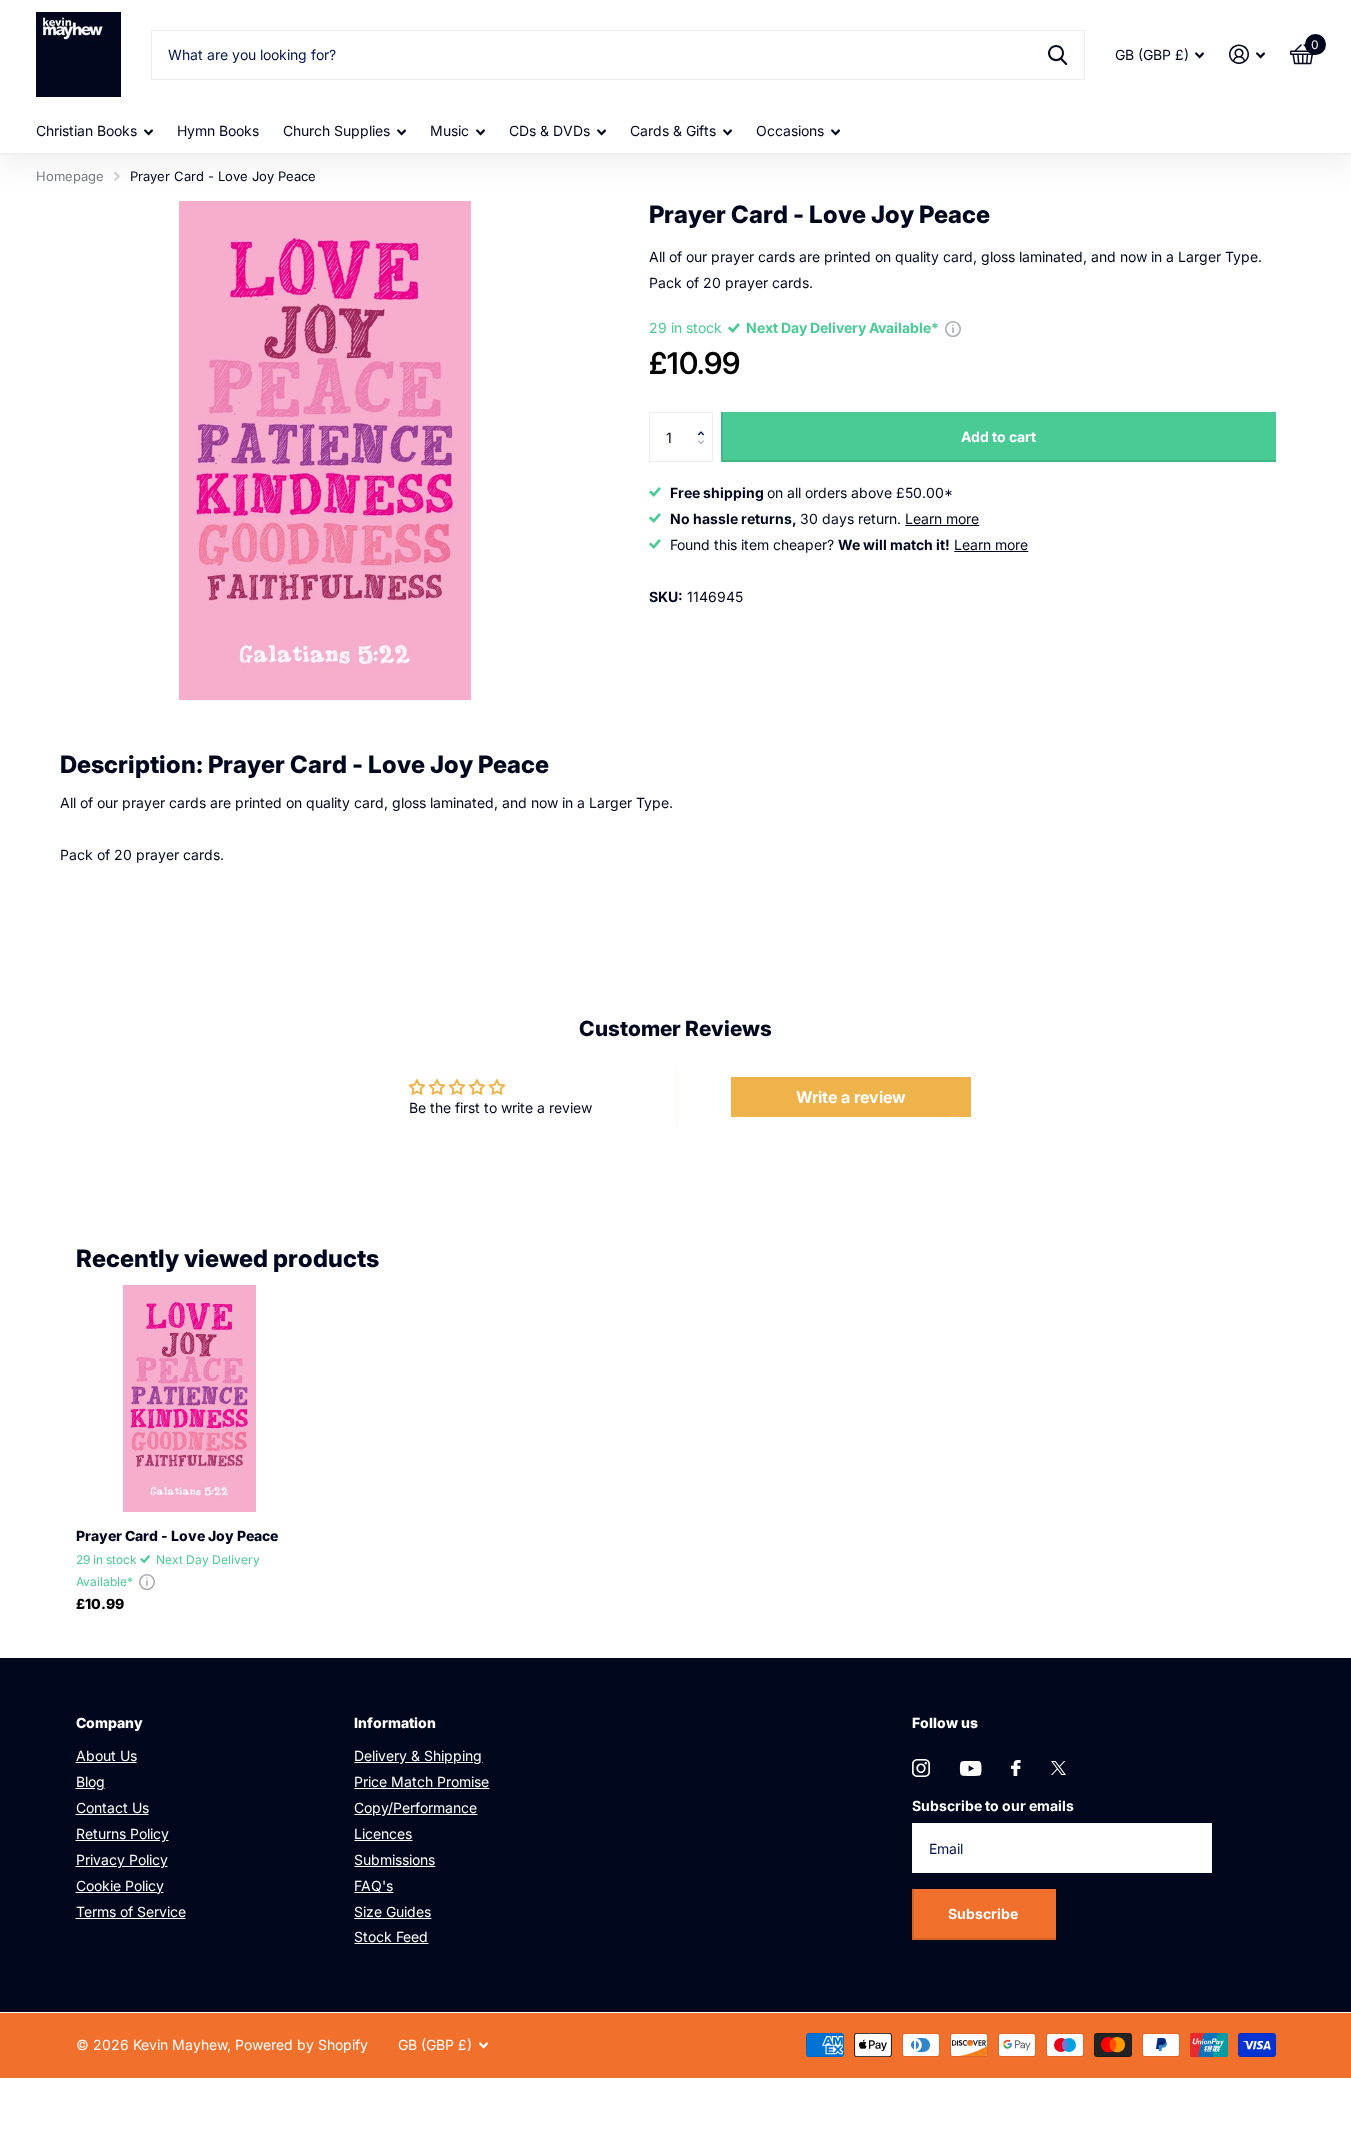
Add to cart (998, 436)
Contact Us (112, 1807)
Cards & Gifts (673, 130)
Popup (953, 327)
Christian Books (86, 130)
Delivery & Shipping (418, 1755)
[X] (1058, 1768)
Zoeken (1057, 55)
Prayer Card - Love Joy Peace (177, 1535)
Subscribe (984, 1913)
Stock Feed (391, 1936)
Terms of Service (131, 1911)
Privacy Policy (122, 1859)
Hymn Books (218, 130)
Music (449, 130)
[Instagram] (921, 1768)
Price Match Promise (421, 1781)
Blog (90, 1781)
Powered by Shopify (301, 2044)
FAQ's (373, 1885)
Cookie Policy (120, 1885)
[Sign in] (1247, 54)
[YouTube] (970, 1768)
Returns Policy (122, 1833)
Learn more (942, 518)
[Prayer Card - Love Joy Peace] (189, 1398)
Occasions (790, 130)
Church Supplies (336, 130)
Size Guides (392, 1911)
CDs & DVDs (549, 130)
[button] (705, 419)
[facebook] (1016, 1768)
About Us (106, 1755)
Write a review (851, 1097)
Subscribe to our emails (993, 1805)
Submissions (394, 1859)
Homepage (70, 176)
